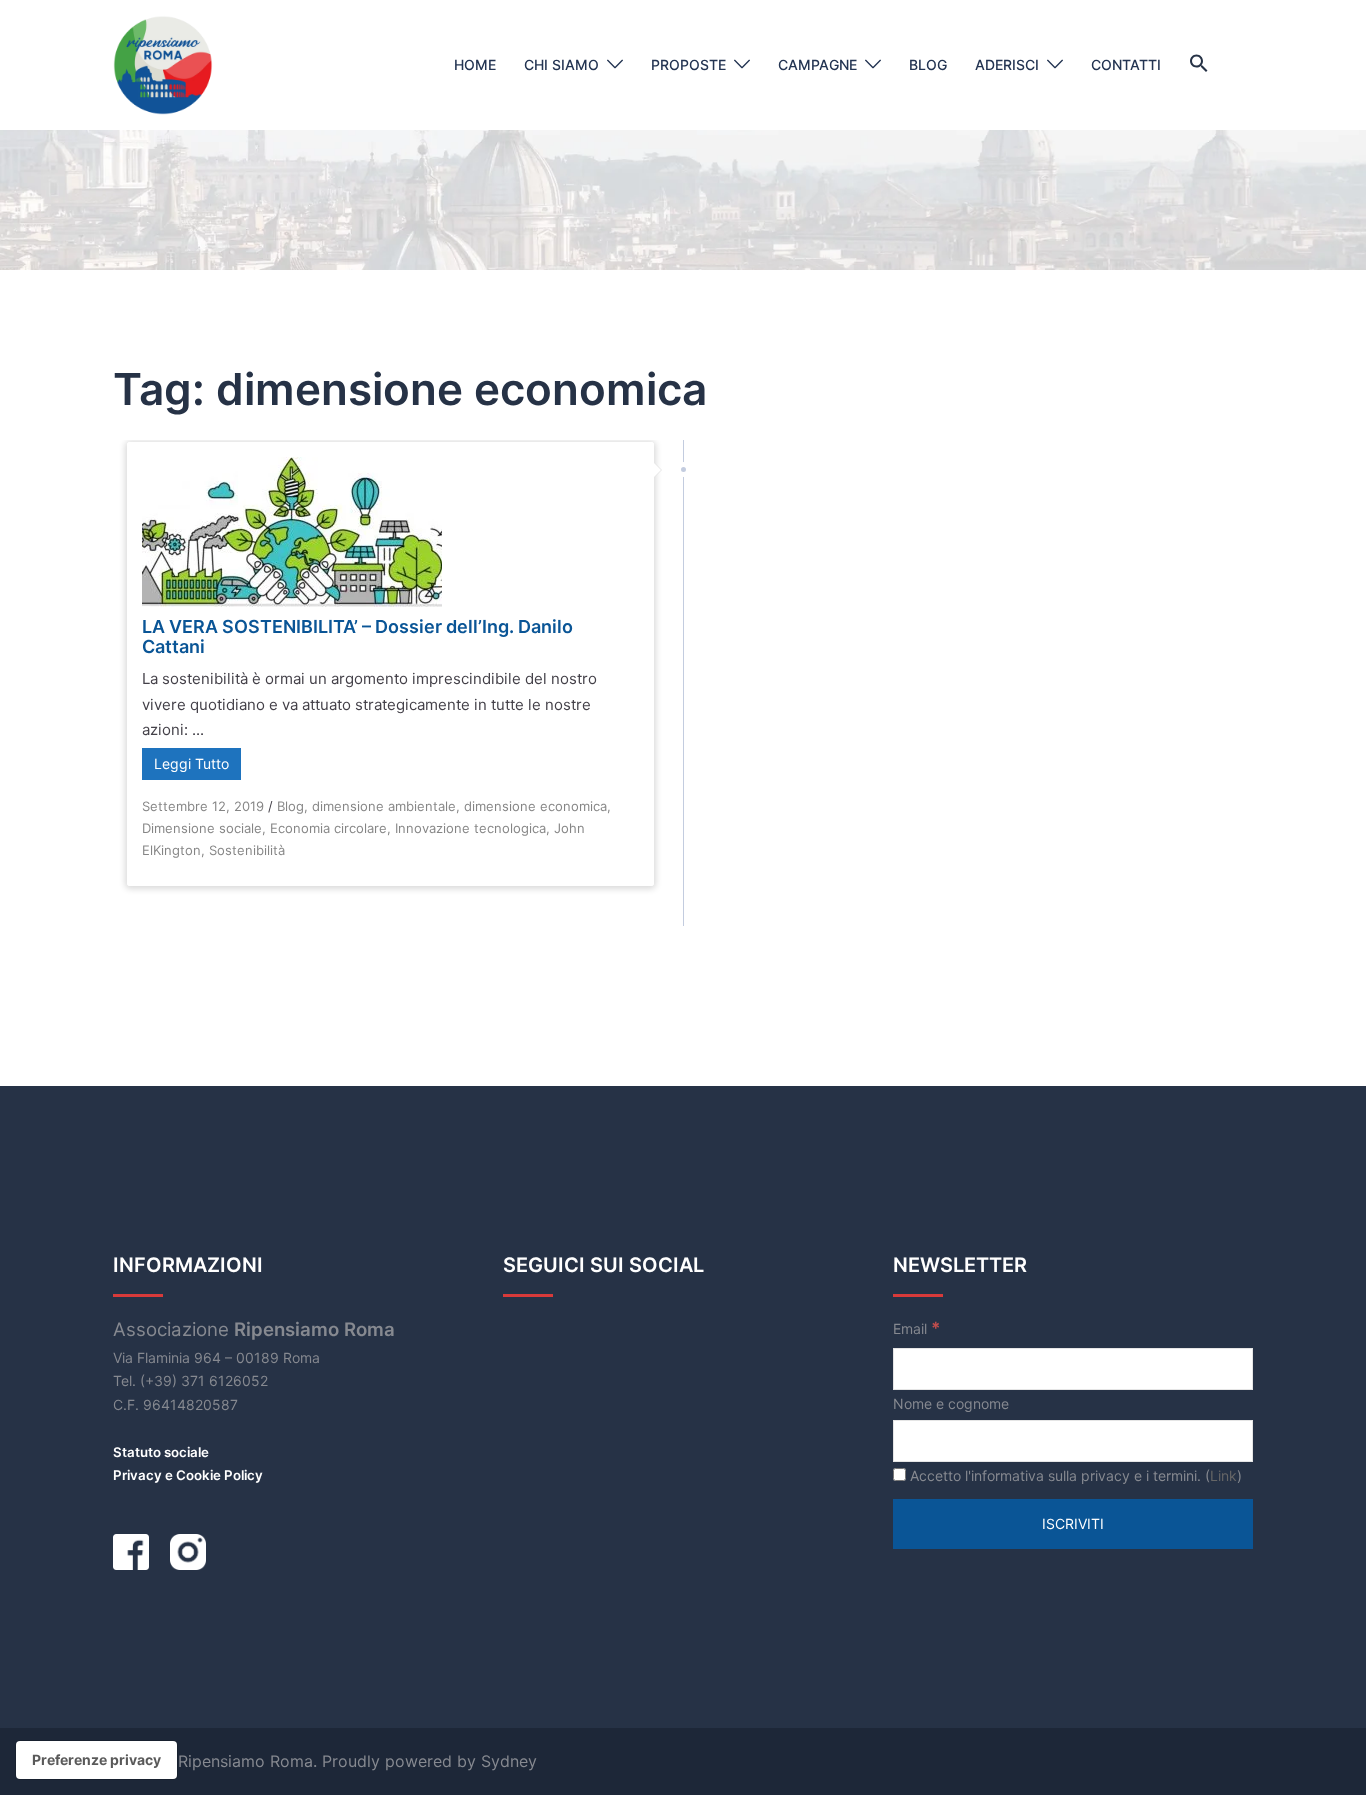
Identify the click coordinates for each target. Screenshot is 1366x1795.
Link (1223, 1475)
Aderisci (1007, 64)
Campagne (817, 64)
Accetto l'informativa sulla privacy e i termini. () (1074, 1475)
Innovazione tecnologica (470, 828)
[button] (1199, 64)
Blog (928, 64)
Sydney (509, 1761)
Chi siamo (561, 64)
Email (916, 1328)
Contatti (1126, 64)
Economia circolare (328, 828)
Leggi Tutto (191, 763)
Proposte (688, 64)
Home (475, 64)
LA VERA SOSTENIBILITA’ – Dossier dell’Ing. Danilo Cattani (357, 636)
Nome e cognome (951, 1403)
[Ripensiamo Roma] (163, 63)
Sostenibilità (247, 850)
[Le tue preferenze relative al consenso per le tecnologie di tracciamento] (96, 1760)
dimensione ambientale (384, 806)
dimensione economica (535, 806)
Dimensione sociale (202, 828)
